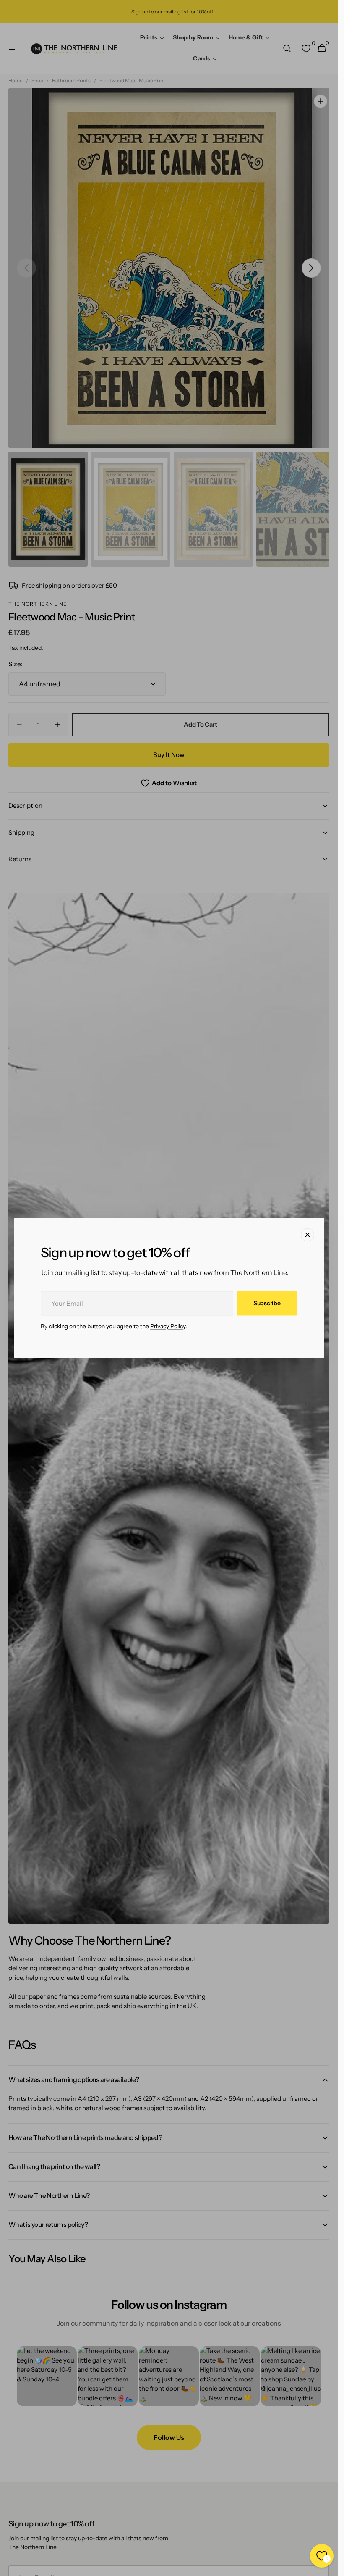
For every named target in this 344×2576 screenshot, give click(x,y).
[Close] (308, 1235)
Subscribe (267, 1303)
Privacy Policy (168, 1327)
